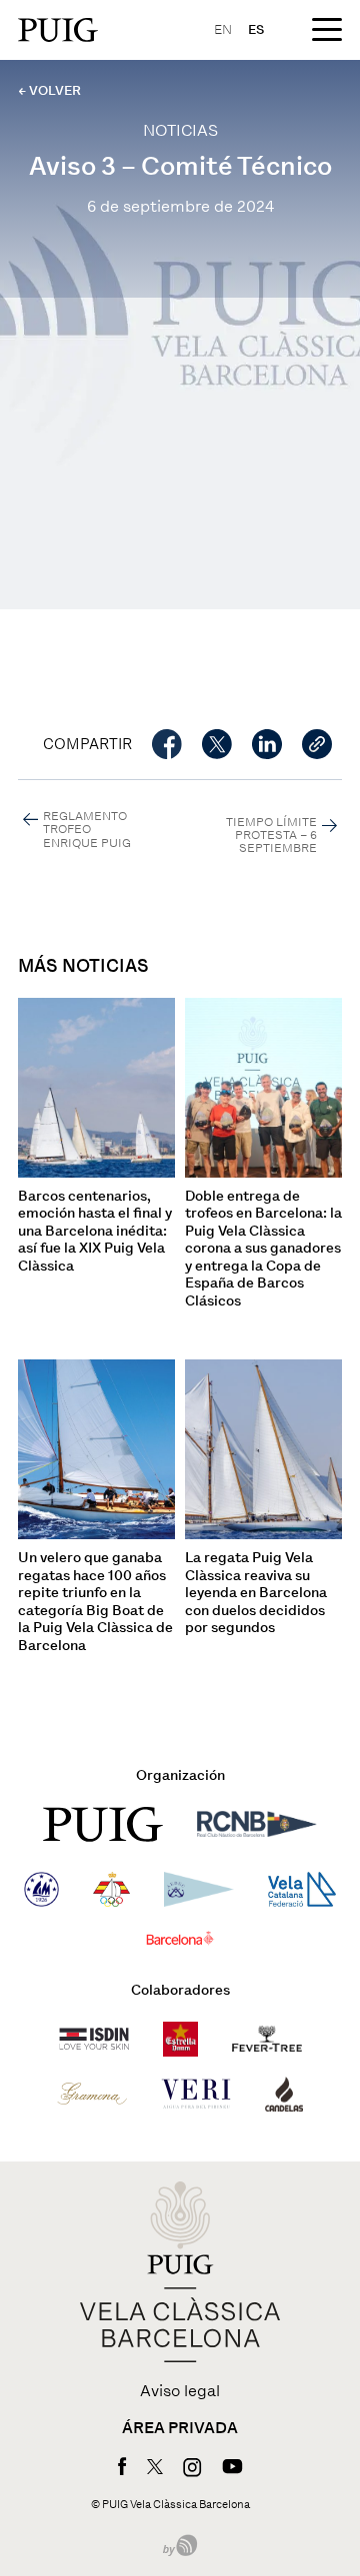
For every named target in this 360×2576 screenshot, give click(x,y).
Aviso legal (180, 2391)
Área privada (180, 2428)
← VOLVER (49, 90)
